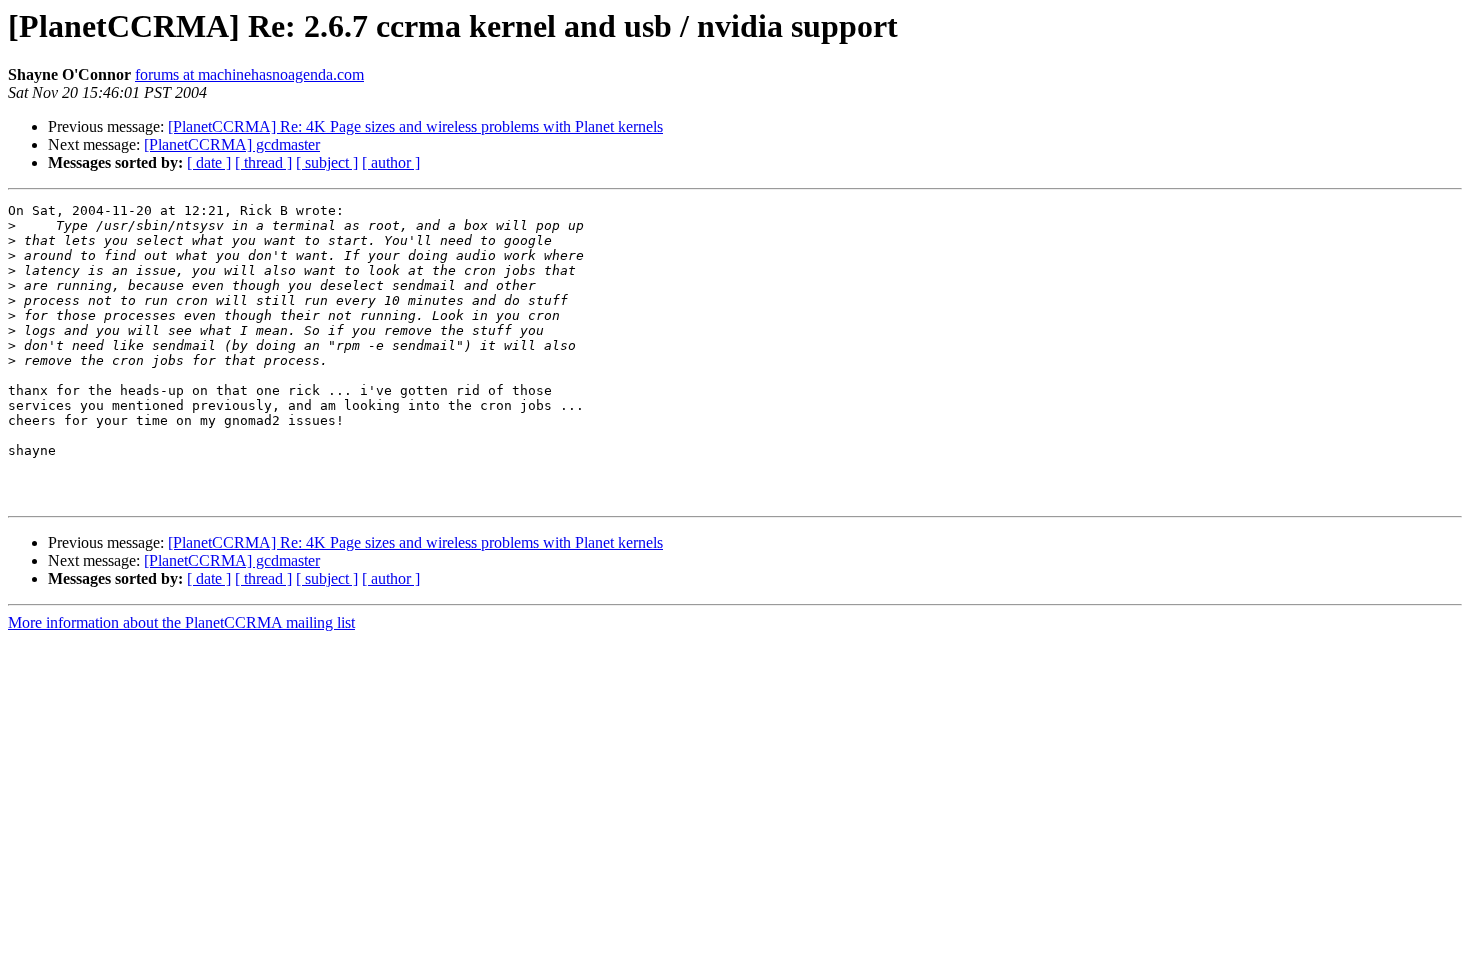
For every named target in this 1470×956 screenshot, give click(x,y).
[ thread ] (263, 162)
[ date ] (209, 162)
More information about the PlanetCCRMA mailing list (181, 622)
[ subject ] (327, 162)
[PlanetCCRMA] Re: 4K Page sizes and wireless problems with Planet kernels (415, 126)
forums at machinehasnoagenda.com (249, 74)
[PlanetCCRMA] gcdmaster (232, 144)
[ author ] (391, 162)
